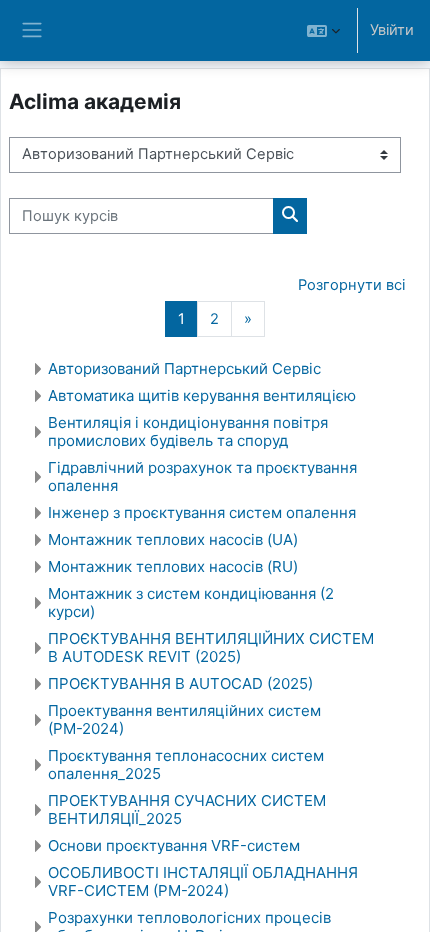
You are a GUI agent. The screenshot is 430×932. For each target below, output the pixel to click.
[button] (323, 30)
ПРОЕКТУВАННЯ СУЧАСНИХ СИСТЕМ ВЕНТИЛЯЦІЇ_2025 (187, 809)
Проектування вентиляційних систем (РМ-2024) (184, 719)
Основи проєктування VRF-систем (174, 845)
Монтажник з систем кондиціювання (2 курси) (191, 602)
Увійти (392, 30)
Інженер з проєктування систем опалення (202, 512)
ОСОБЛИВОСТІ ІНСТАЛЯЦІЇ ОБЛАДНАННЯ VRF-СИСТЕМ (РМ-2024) (203, 881)
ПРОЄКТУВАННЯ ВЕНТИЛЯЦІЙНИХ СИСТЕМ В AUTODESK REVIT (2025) (211, 647)
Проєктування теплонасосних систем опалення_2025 (186, 764)
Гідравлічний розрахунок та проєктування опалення (202, 476)
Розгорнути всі (351, 285)
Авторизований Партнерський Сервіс (184, 368)
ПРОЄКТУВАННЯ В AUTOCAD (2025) (180, 683)
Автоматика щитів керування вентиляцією (202, 395)
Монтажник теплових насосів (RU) (173, 566)
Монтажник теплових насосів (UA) (173, 539)
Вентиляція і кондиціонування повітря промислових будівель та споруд (188, 431)
